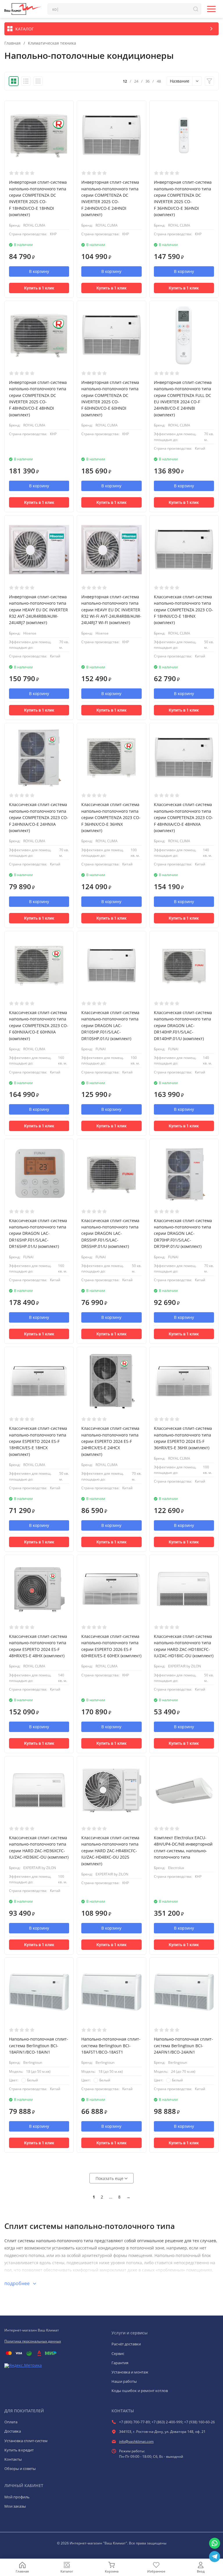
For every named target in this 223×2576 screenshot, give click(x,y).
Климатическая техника (52, 43)
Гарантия (120, 2363)
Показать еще (110, 2178)
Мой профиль (17, 2497)
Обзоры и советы (20, 2469)
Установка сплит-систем (26, 2441)
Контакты (13, 2459)
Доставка (13, 2431)
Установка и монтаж (130, 2372)
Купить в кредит (19, 2450)
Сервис (118, 2353)
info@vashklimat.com (136, 2441)
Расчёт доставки (126, 2344)
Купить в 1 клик (39, 288)
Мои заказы (15, 2506)
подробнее (18, 2283)
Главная (12, 43)
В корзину (39, 271)
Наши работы (124, 2381)
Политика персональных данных (33, 2341)
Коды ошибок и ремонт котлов (140, 2391)
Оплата (11, 2422)
